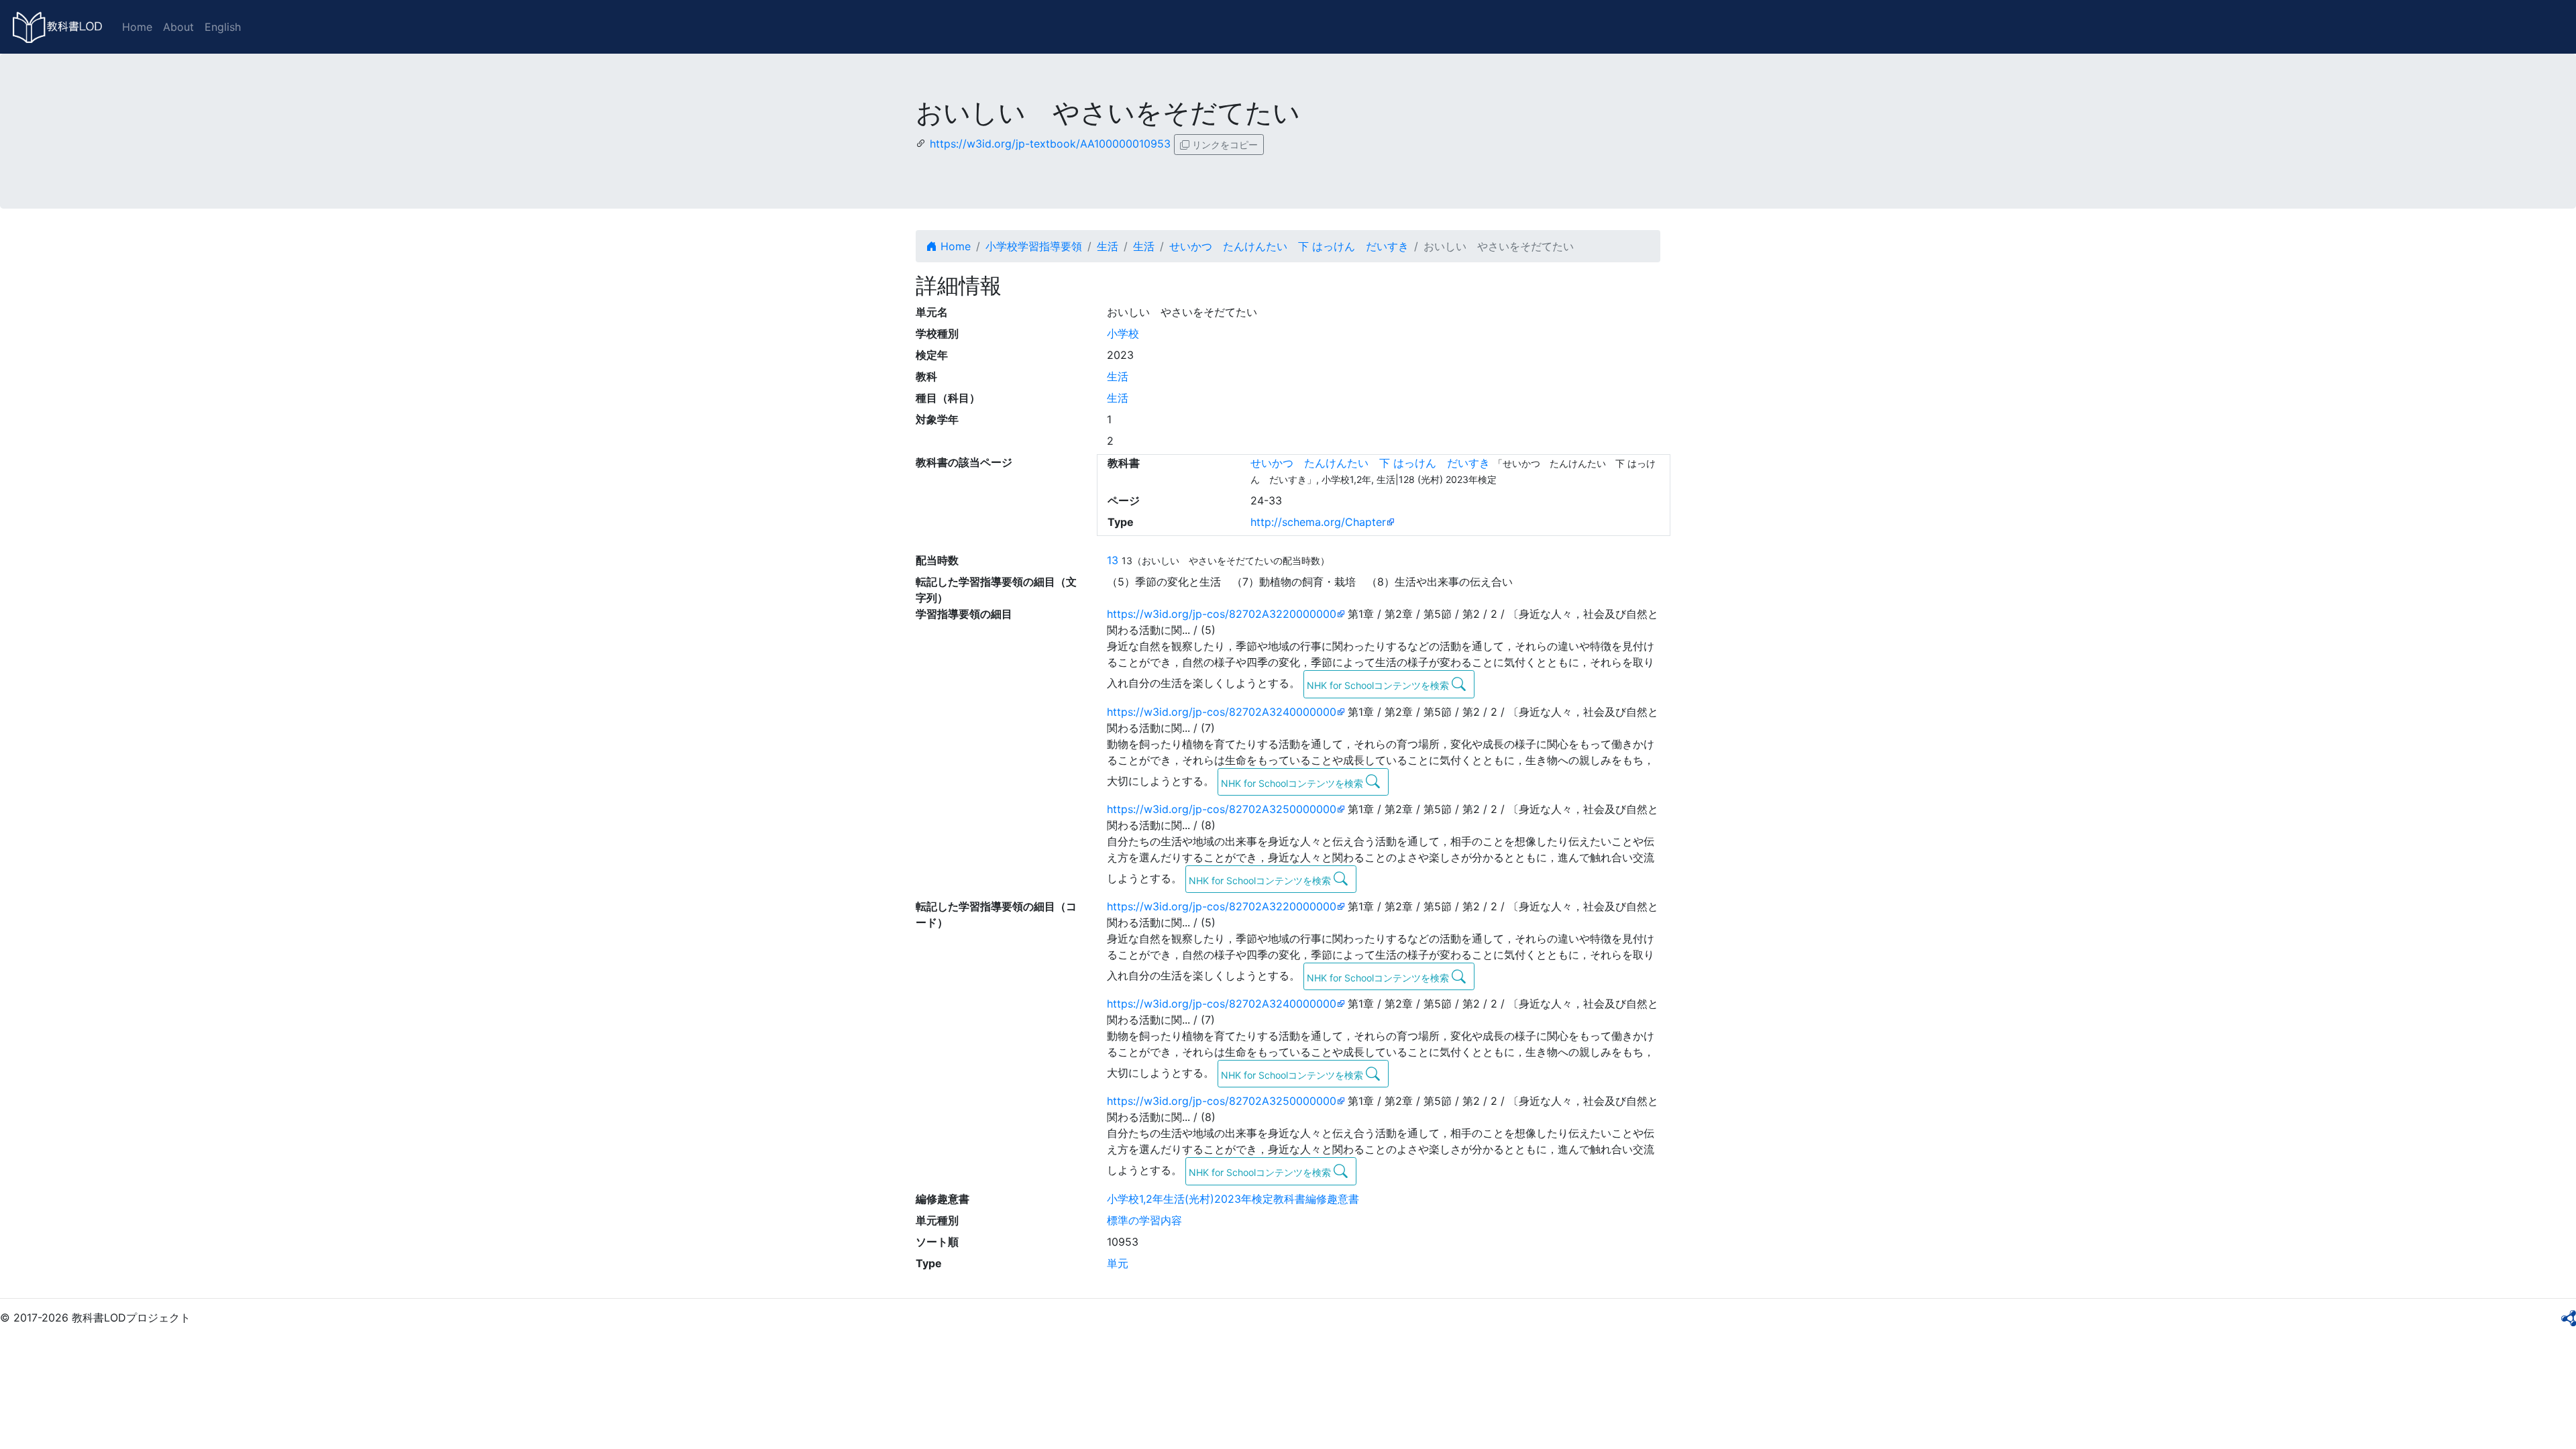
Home (137, 27)
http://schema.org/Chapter (1318, 522)
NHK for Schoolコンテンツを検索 (1379, 685)
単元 (1118, 1263)
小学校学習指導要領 (1034, 246)
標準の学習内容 (1144, 1220)
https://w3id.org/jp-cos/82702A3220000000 (1222, 614)
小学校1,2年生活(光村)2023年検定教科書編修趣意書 (1233, 1199)
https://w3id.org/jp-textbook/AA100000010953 (1050, 144)
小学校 (1123, 333)
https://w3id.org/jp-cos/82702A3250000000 (1222, 809)
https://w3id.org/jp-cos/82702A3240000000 (1222, 712)
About (178, 27)
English (223, 27)
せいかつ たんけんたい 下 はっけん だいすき (1289, 246)
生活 (1108, 246)
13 (1113, 560)
